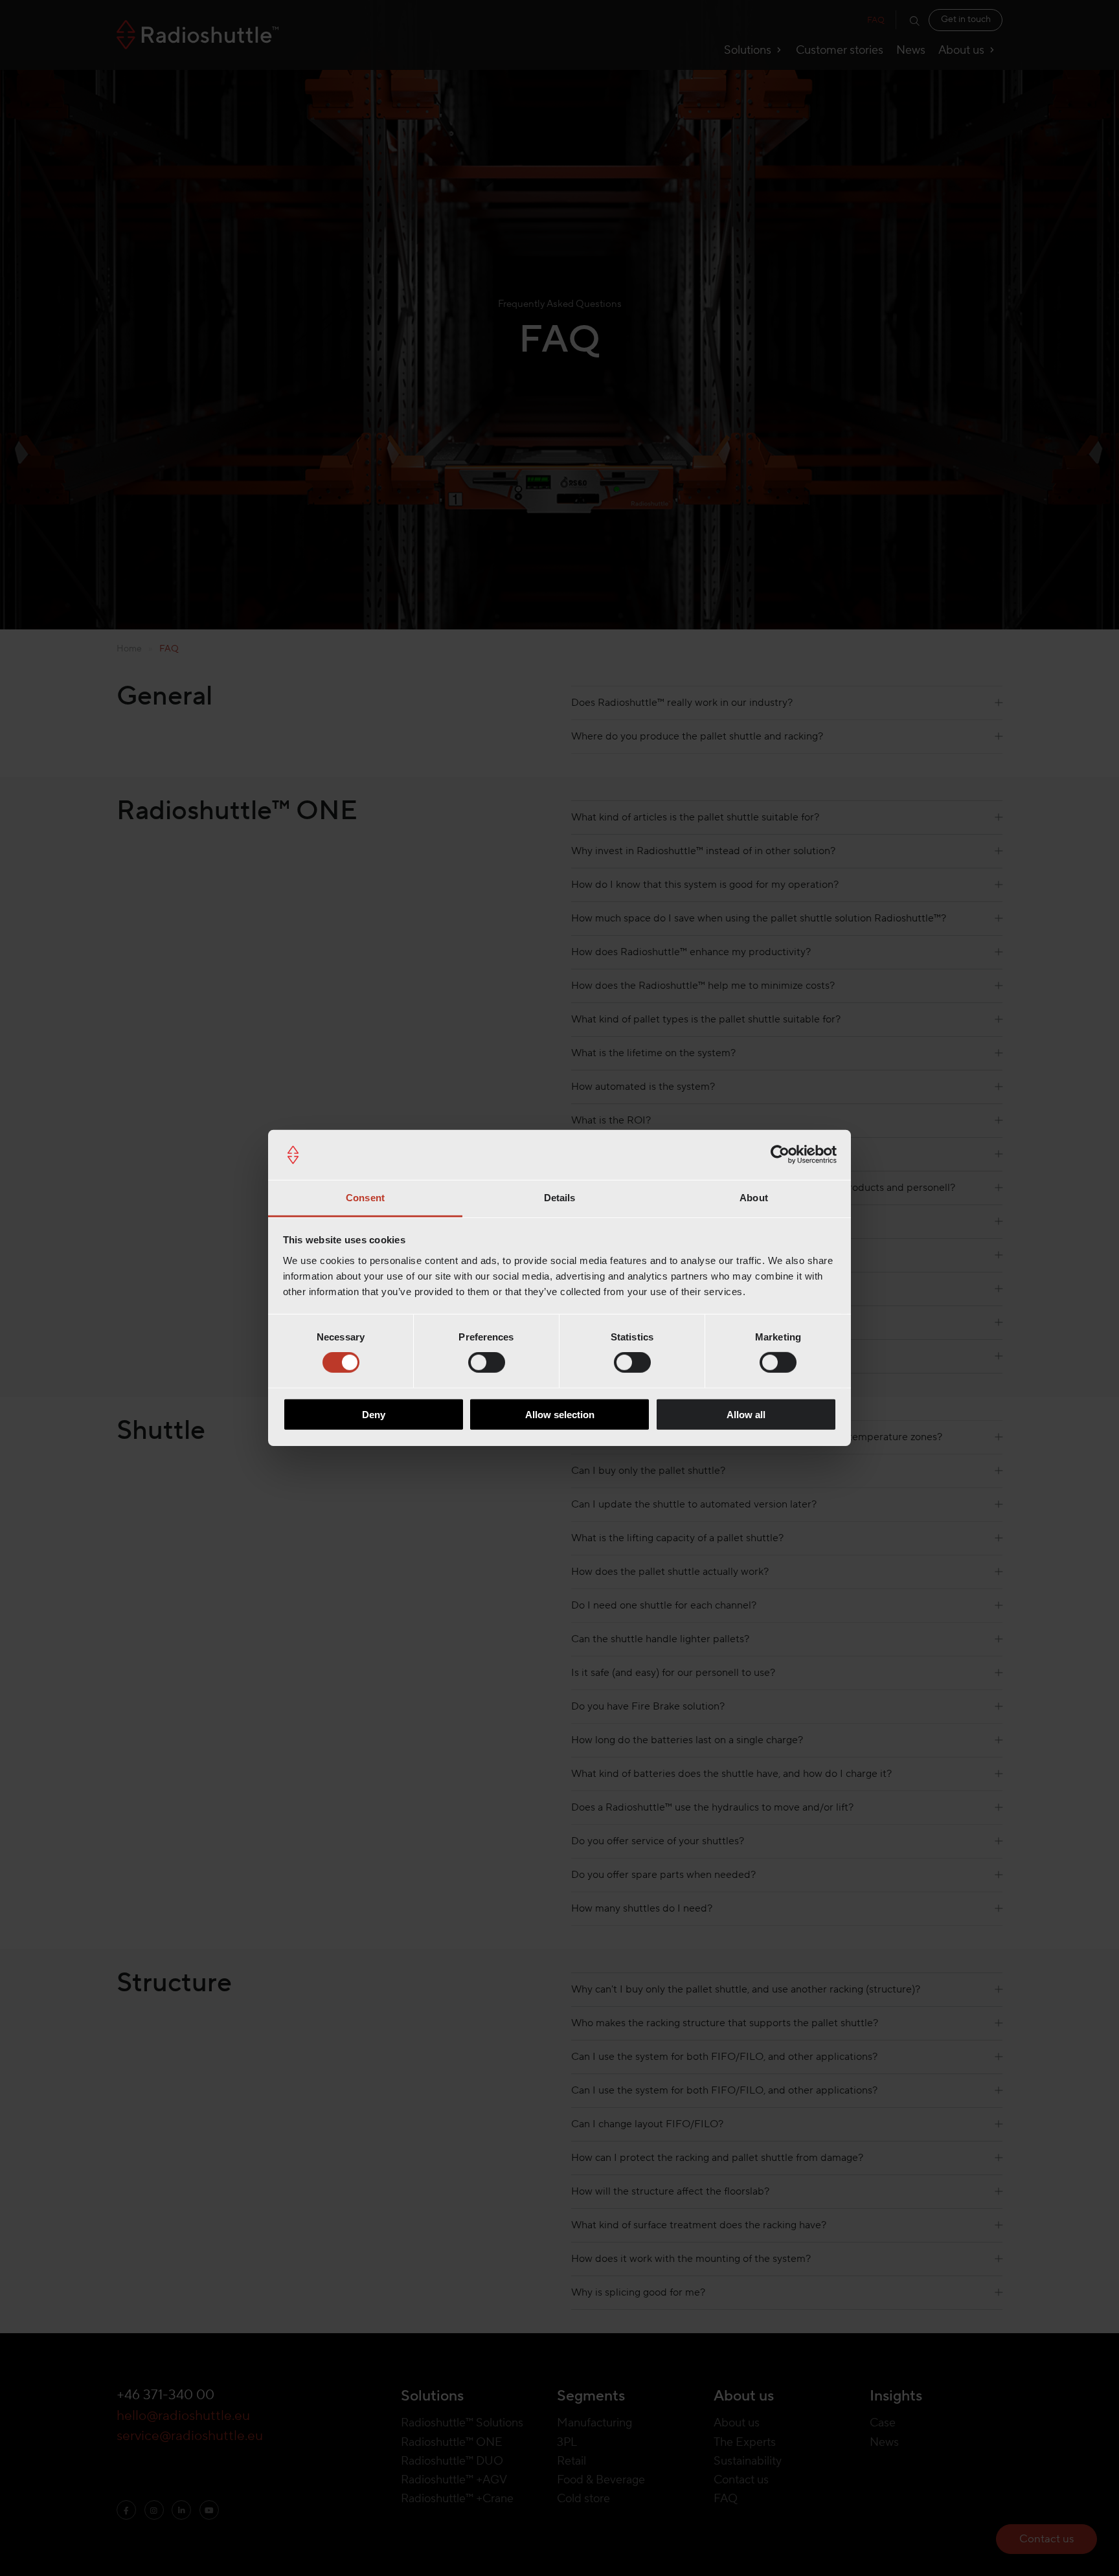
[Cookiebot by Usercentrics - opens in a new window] (780, 1155)
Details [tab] (560, 1198)
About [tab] (754, 1198)
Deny (374, 1414)
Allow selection (560, 1414)
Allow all (746, 1414)
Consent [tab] (365, 1198)
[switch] (487, 1362)
